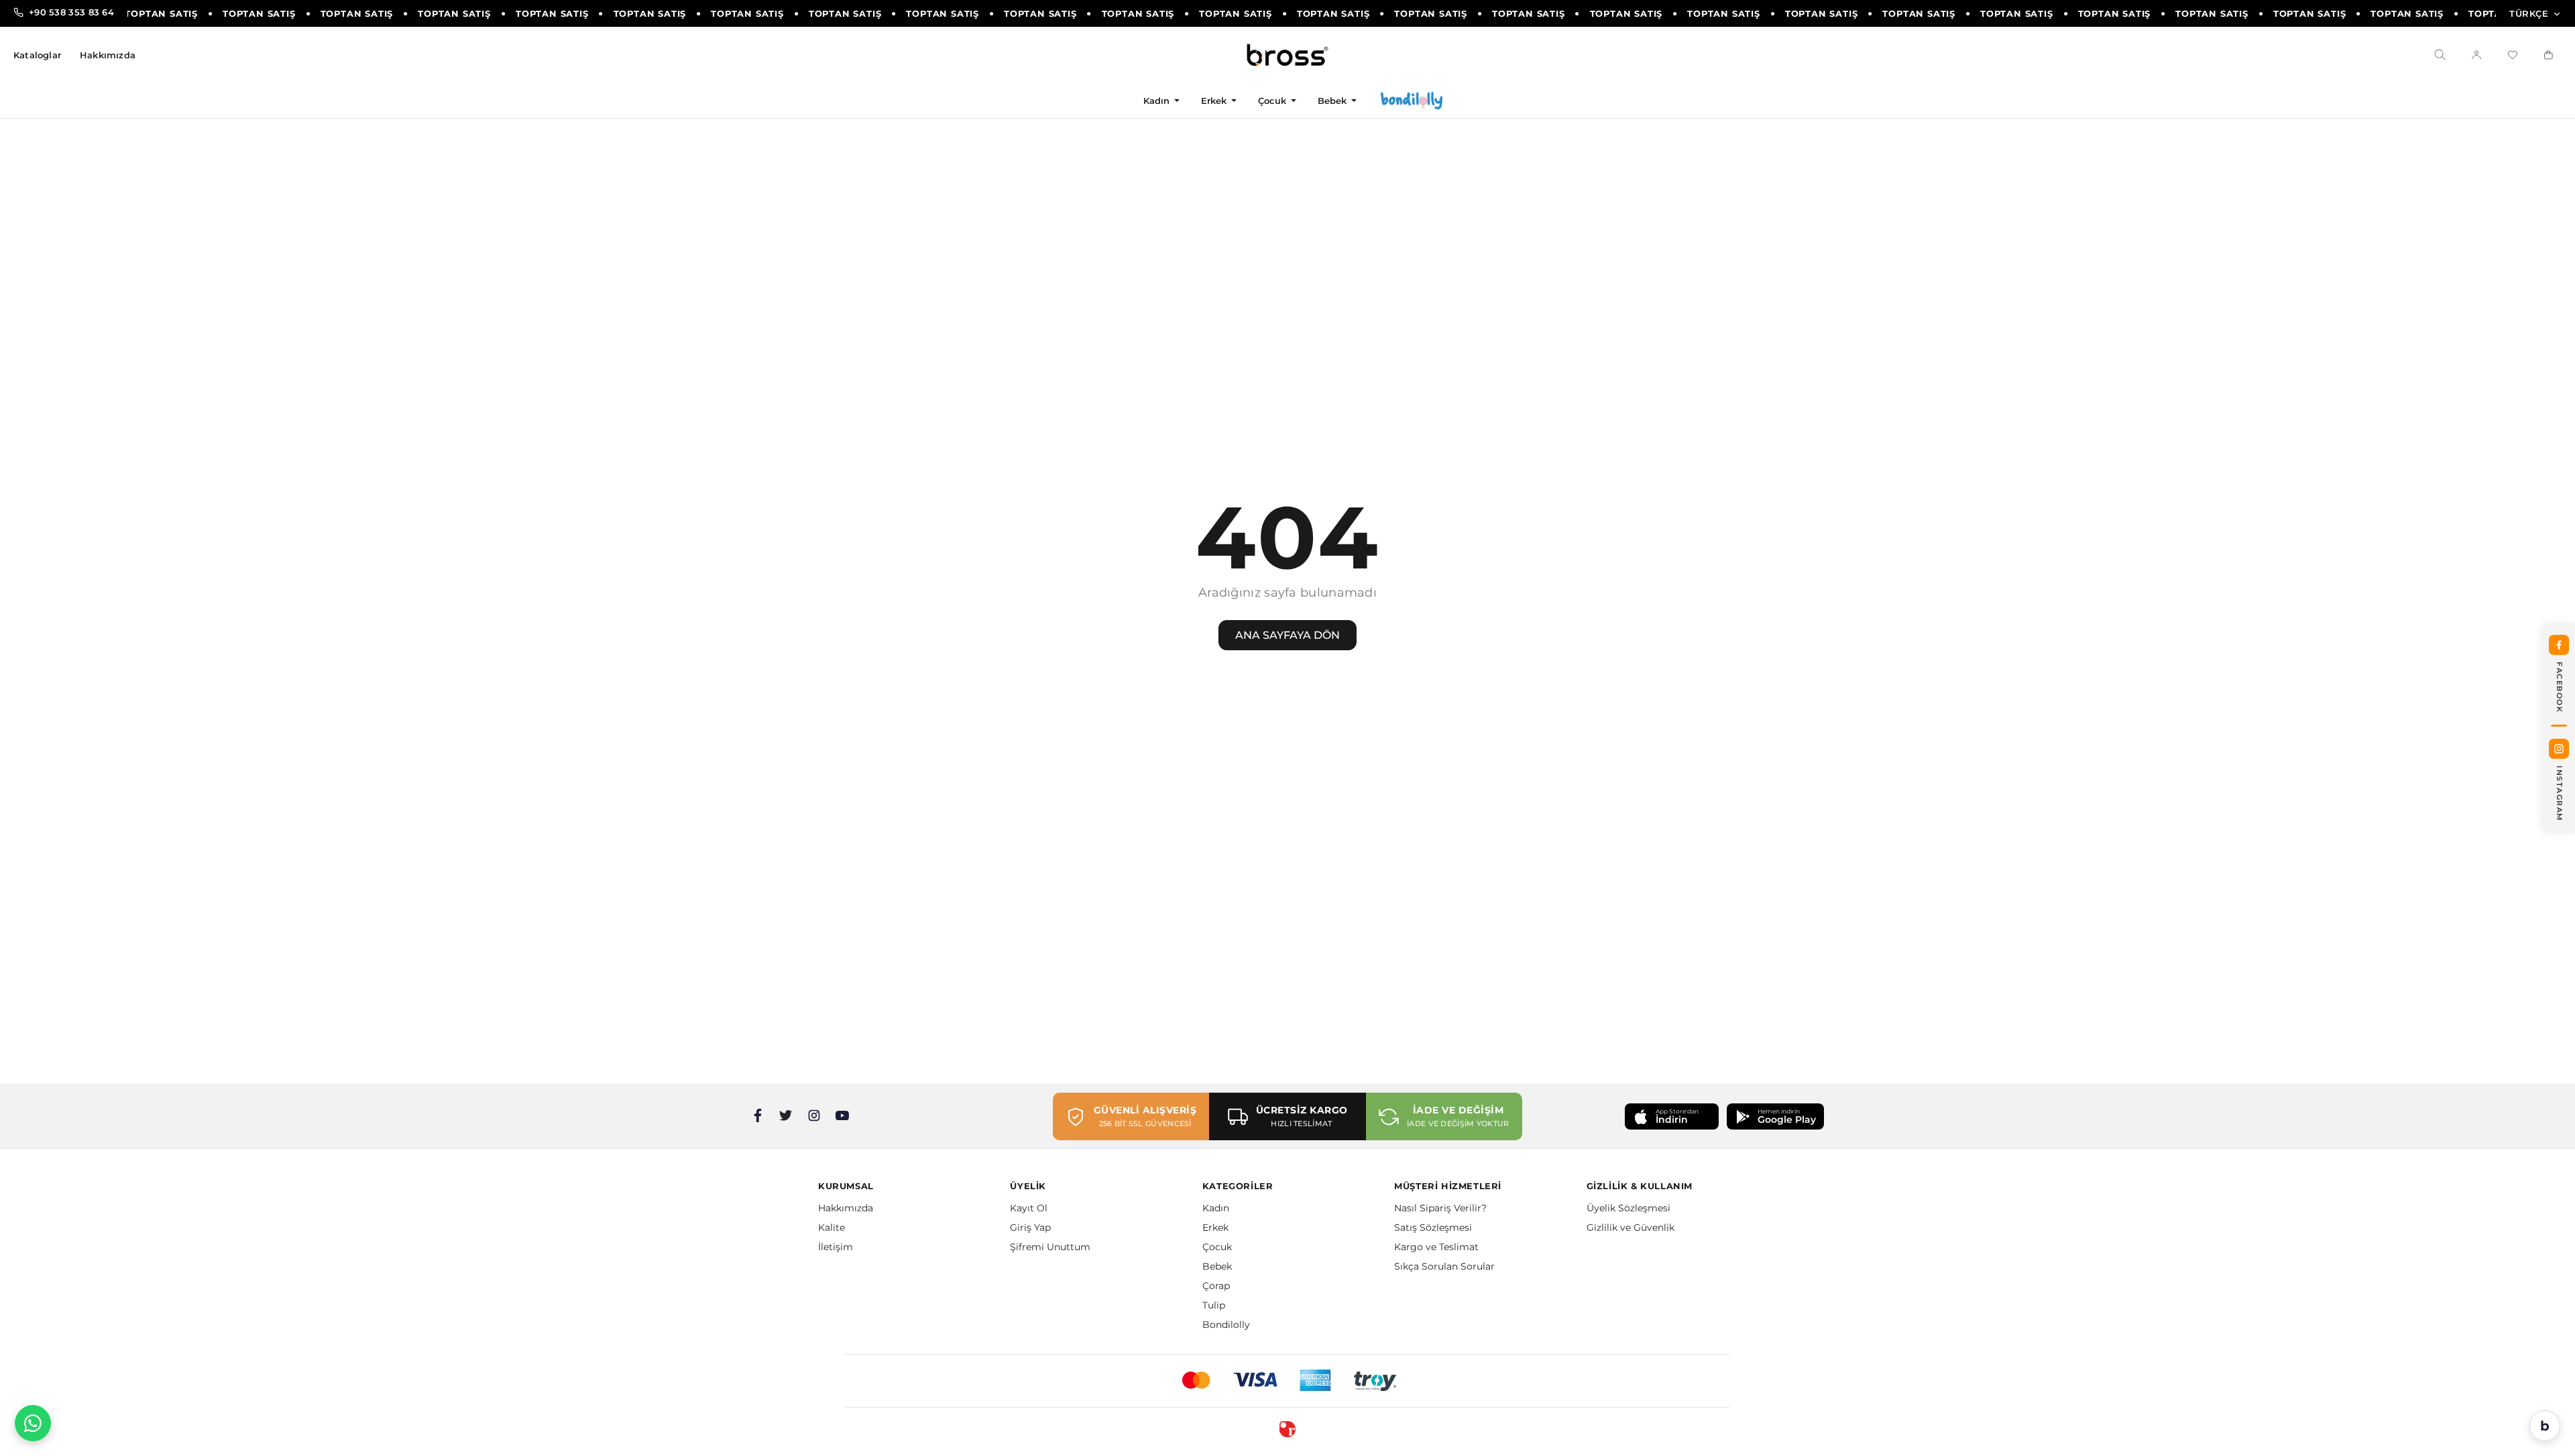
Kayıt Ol (1029, 1208)
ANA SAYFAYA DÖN (1287, 635)
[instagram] (814, 1115)
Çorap (1216, 1286)
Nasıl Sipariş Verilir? (1440, 1208)
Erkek (1214, 101)
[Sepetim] (2549, 55)
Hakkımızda (108, 55)
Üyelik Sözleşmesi (1628, 1208)
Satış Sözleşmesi (1433, 1227)
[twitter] (786, 1115)
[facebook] (758, 1115)
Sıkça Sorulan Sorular (1444, 1266)
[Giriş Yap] (2476, 55)
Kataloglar (37, 55)
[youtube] (842, 1115)
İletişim (836, 1247)
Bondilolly (1226, 1325)
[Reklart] (1287, 1429)
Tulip (1214, 1305)
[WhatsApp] (33, 1423)
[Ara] (2440, 55)
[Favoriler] (2513, 55)
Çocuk (1272, 101)
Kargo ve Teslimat (1436, 1247)
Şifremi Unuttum (1050, 1247)
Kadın (1157, 101)
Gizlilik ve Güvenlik (1630, 1227)
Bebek (1332, 101)
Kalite (832, 1227)
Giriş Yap (1030, 1227)
